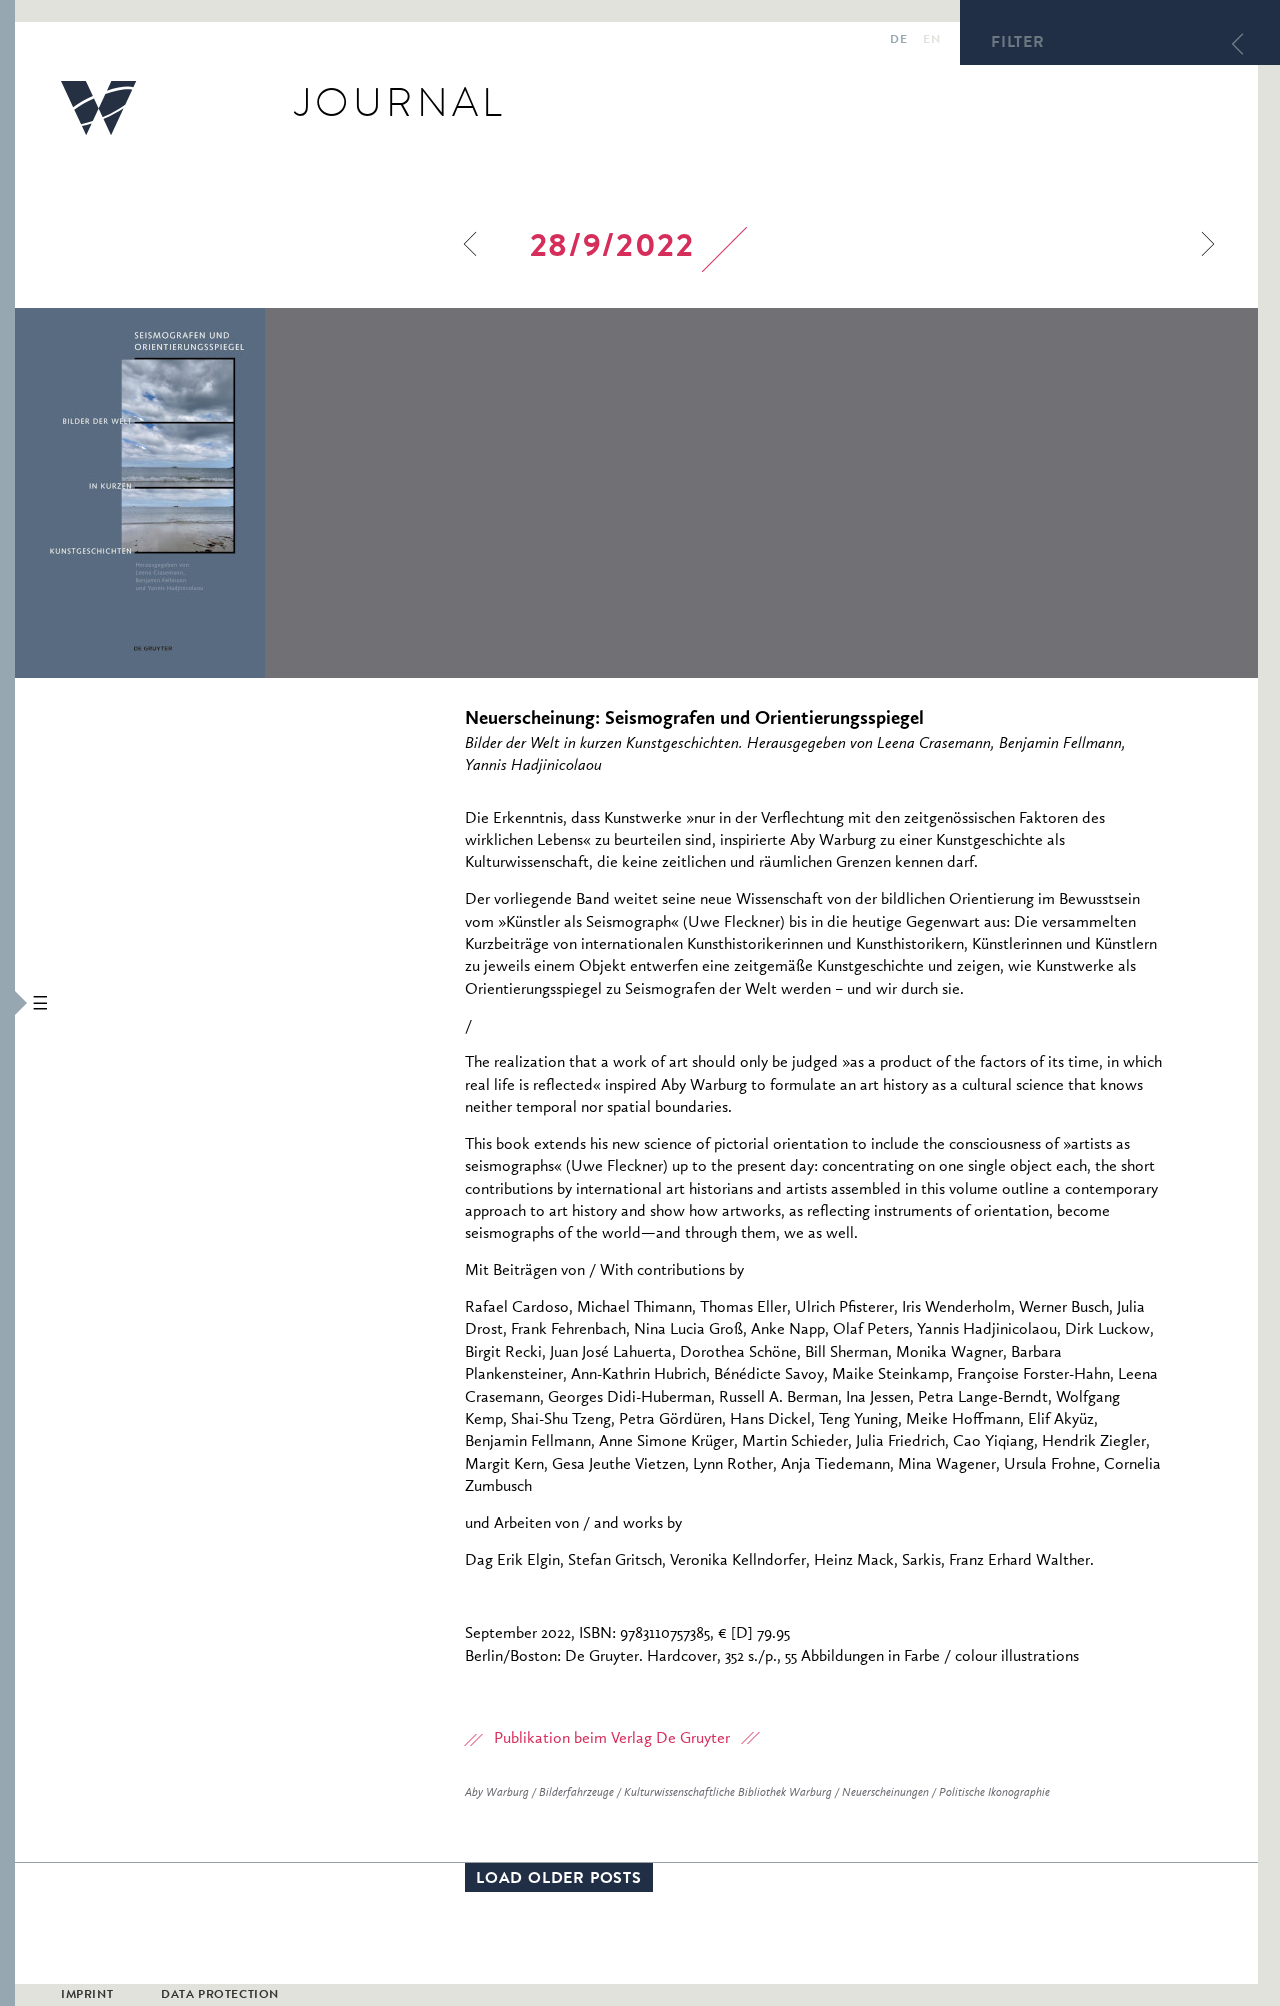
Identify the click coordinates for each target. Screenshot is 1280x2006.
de (898, 41)
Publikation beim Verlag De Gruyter (612, 1739)
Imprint (87, 1996)
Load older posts (559, 1880)
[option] (275, 493)
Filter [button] (1018, 44)
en (931, 41)
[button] (7, 1003)
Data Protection (220, 1996)
